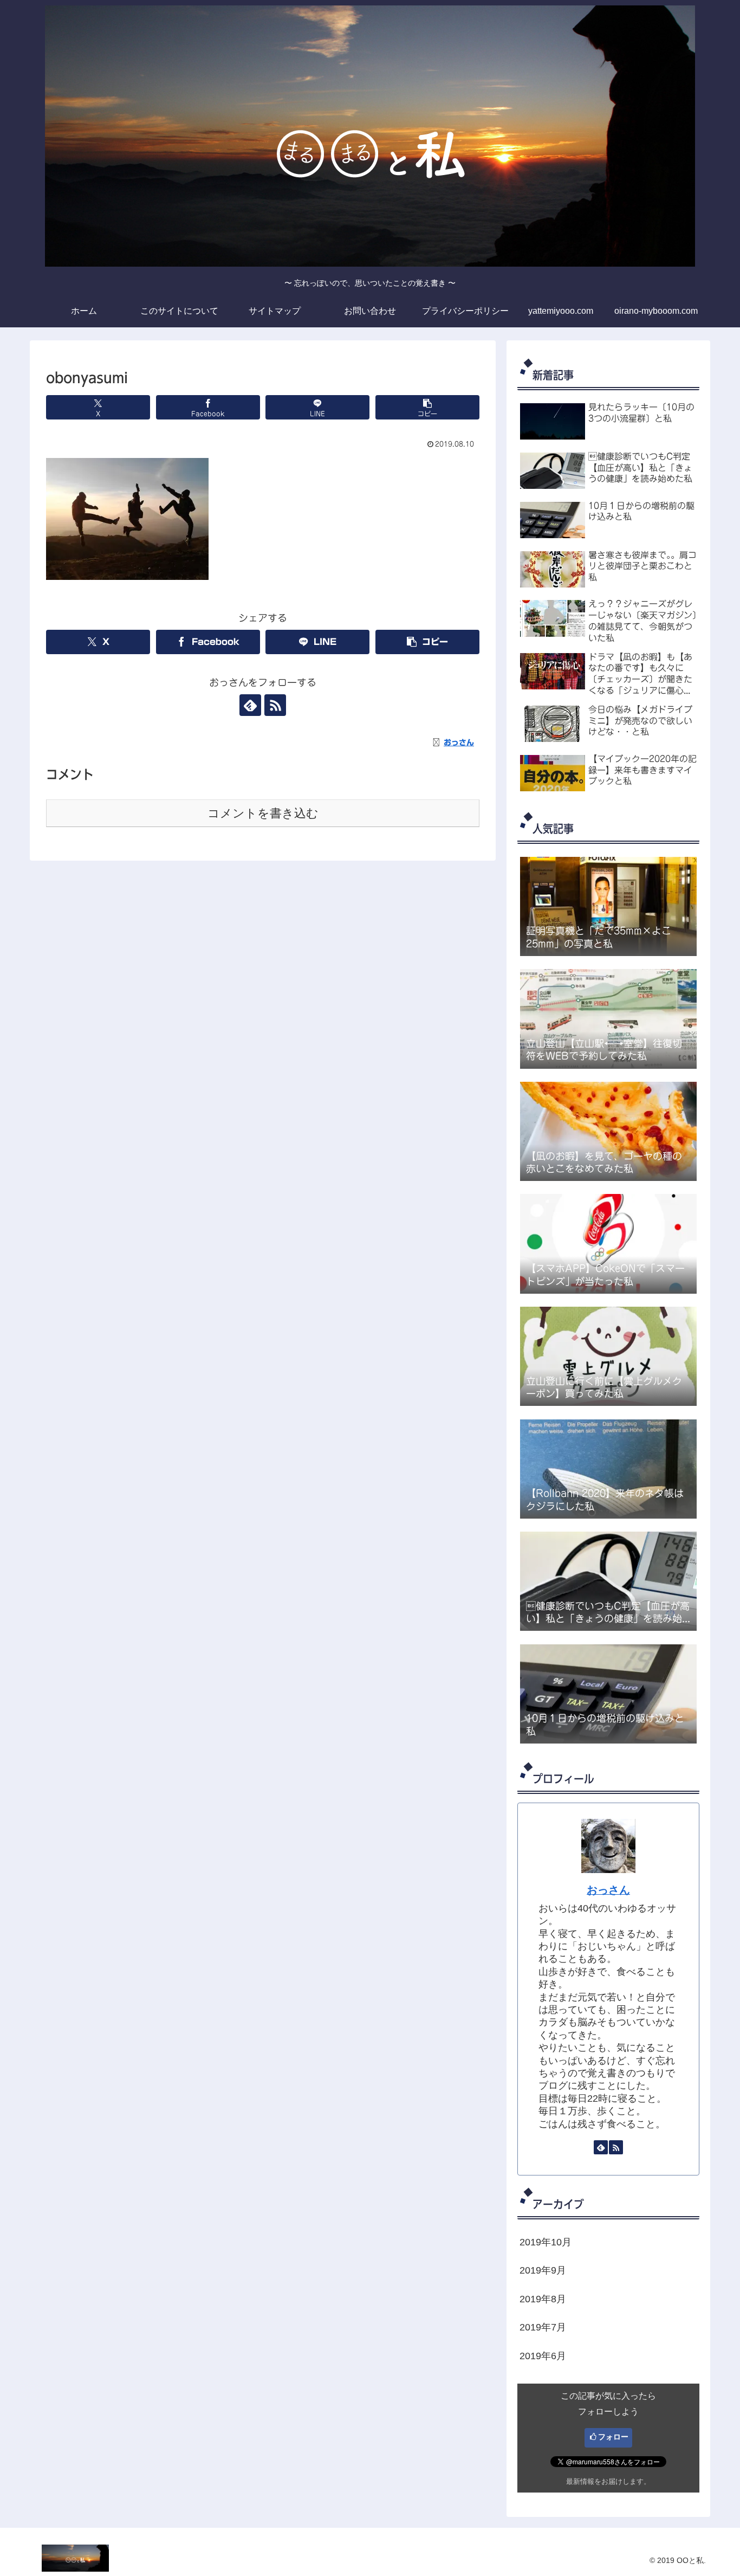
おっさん (608, 1890)
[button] (427, 407)
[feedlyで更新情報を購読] (250, 705)
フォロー (613, 2437)
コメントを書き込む (263, 813)
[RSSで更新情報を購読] (275, 705)
